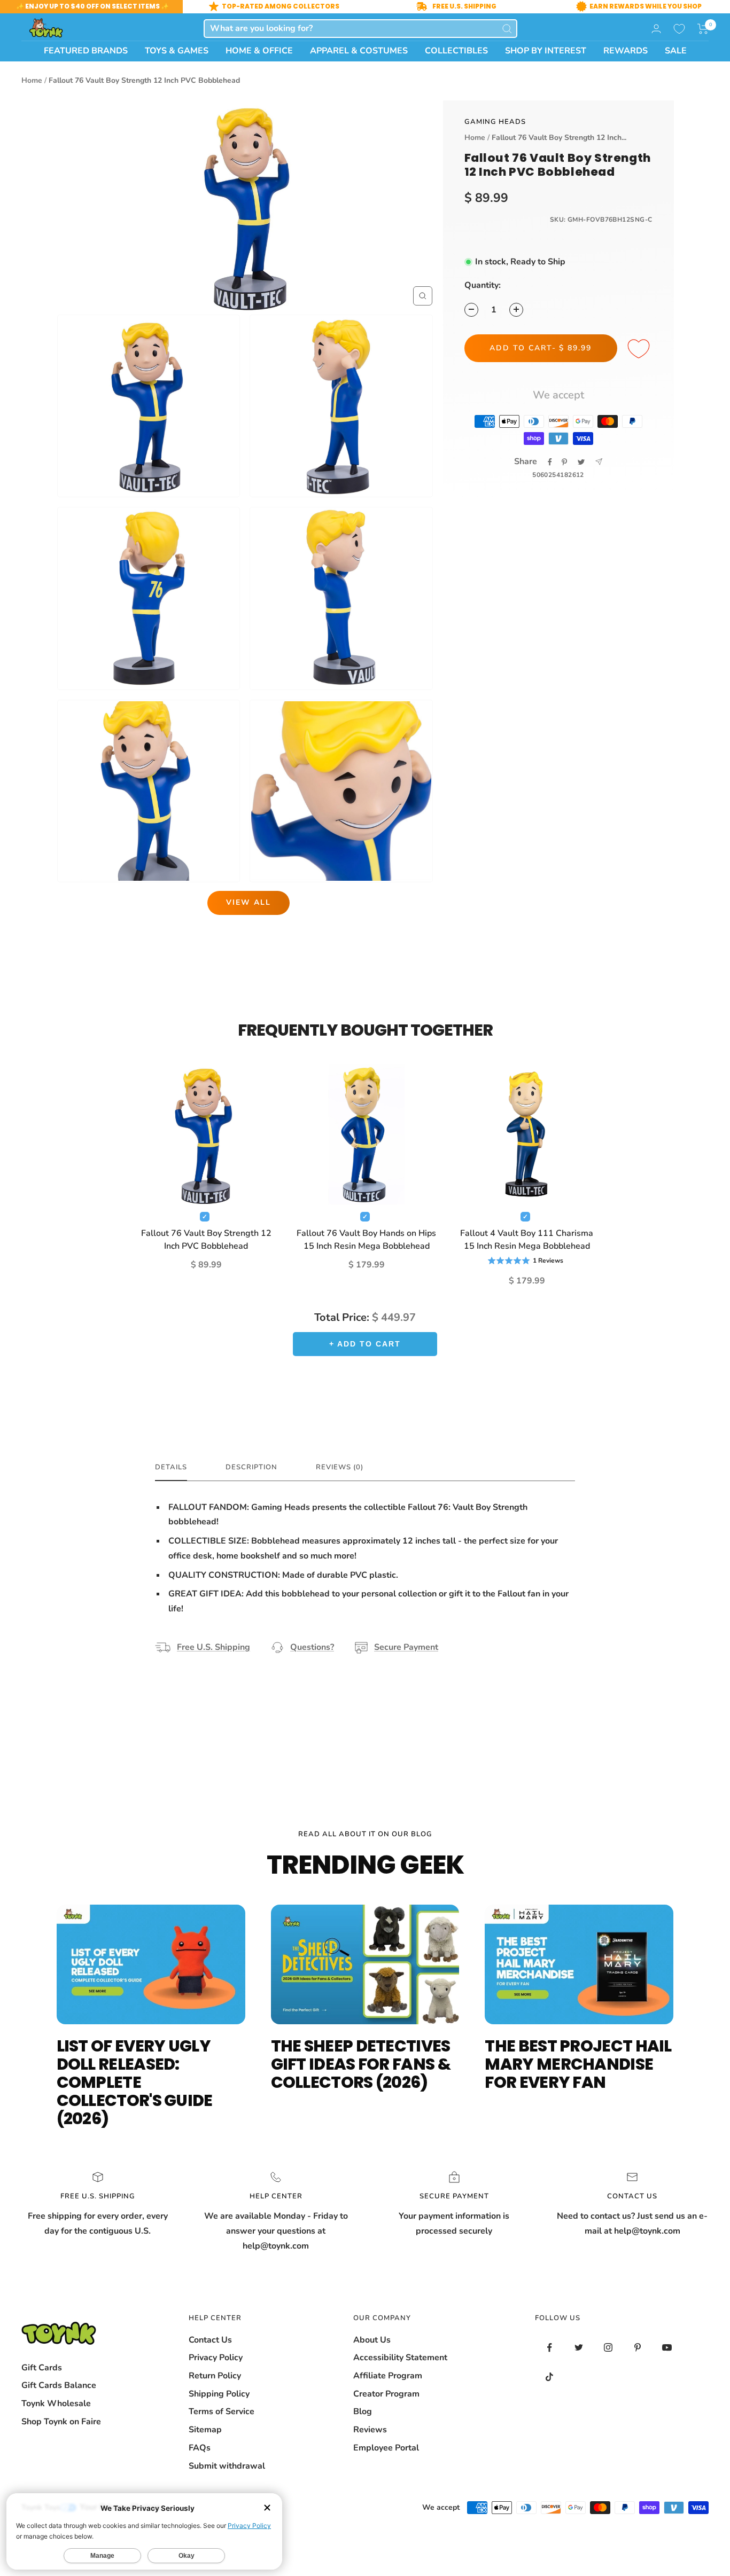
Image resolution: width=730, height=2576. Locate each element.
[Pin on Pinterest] (564, 462)
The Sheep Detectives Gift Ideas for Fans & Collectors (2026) (361, 2064)
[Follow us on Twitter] (579, 2348)
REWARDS (626, 51)
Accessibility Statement (400, 2358)
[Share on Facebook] (550, 462)
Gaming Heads (495, 122)
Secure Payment (406, 1647)
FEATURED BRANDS (86, 51)
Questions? (312, 1647)
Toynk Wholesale (56, 2403)
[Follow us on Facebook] (550, 2348)
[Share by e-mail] (599, 462)
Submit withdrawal (227, 2466)
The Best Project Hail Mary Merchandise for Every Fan (578, 2064)
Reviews (370, 2430)
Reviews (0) (340, 1467)
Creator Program (386, 2394)
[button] (703, 29)
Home (32, 80)
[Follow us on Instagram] (608, 2348)
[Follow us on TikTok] (550, 2377)
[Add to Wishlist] (640, 349)
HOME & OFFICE (259, 51)
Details (171, 1467)
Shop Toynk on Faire (61, 2422)
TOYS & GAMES (177, 51)
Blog (363, 2411)
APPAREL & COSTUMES (359, 51)
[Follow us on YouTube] (667, 2348)
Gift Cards (42, 2368)
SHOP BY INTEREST (546, 51)
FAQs (200, 2448)
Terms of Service (222, 2411)
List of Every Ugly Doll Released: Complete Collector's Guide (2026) (135, 2082)
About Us (372, 2340)
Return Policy (215, 2376)
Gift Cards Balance (59, 2385)
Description (251, 1467)
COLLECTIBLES (456, 51)
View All (248, 902)
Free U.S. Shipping (213, 1647)
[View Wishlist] (679, 29)
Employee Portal (386, 2448)
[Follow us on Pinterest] (638, 2348)
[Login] (656, 29)
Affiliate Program (388, 2376)
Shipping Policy (219, 2394)
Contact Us (210, 2340)
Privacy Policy (216, 2358)
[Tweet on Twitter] (581, 462)
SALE (676, 51)
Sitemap (205, 2430)
